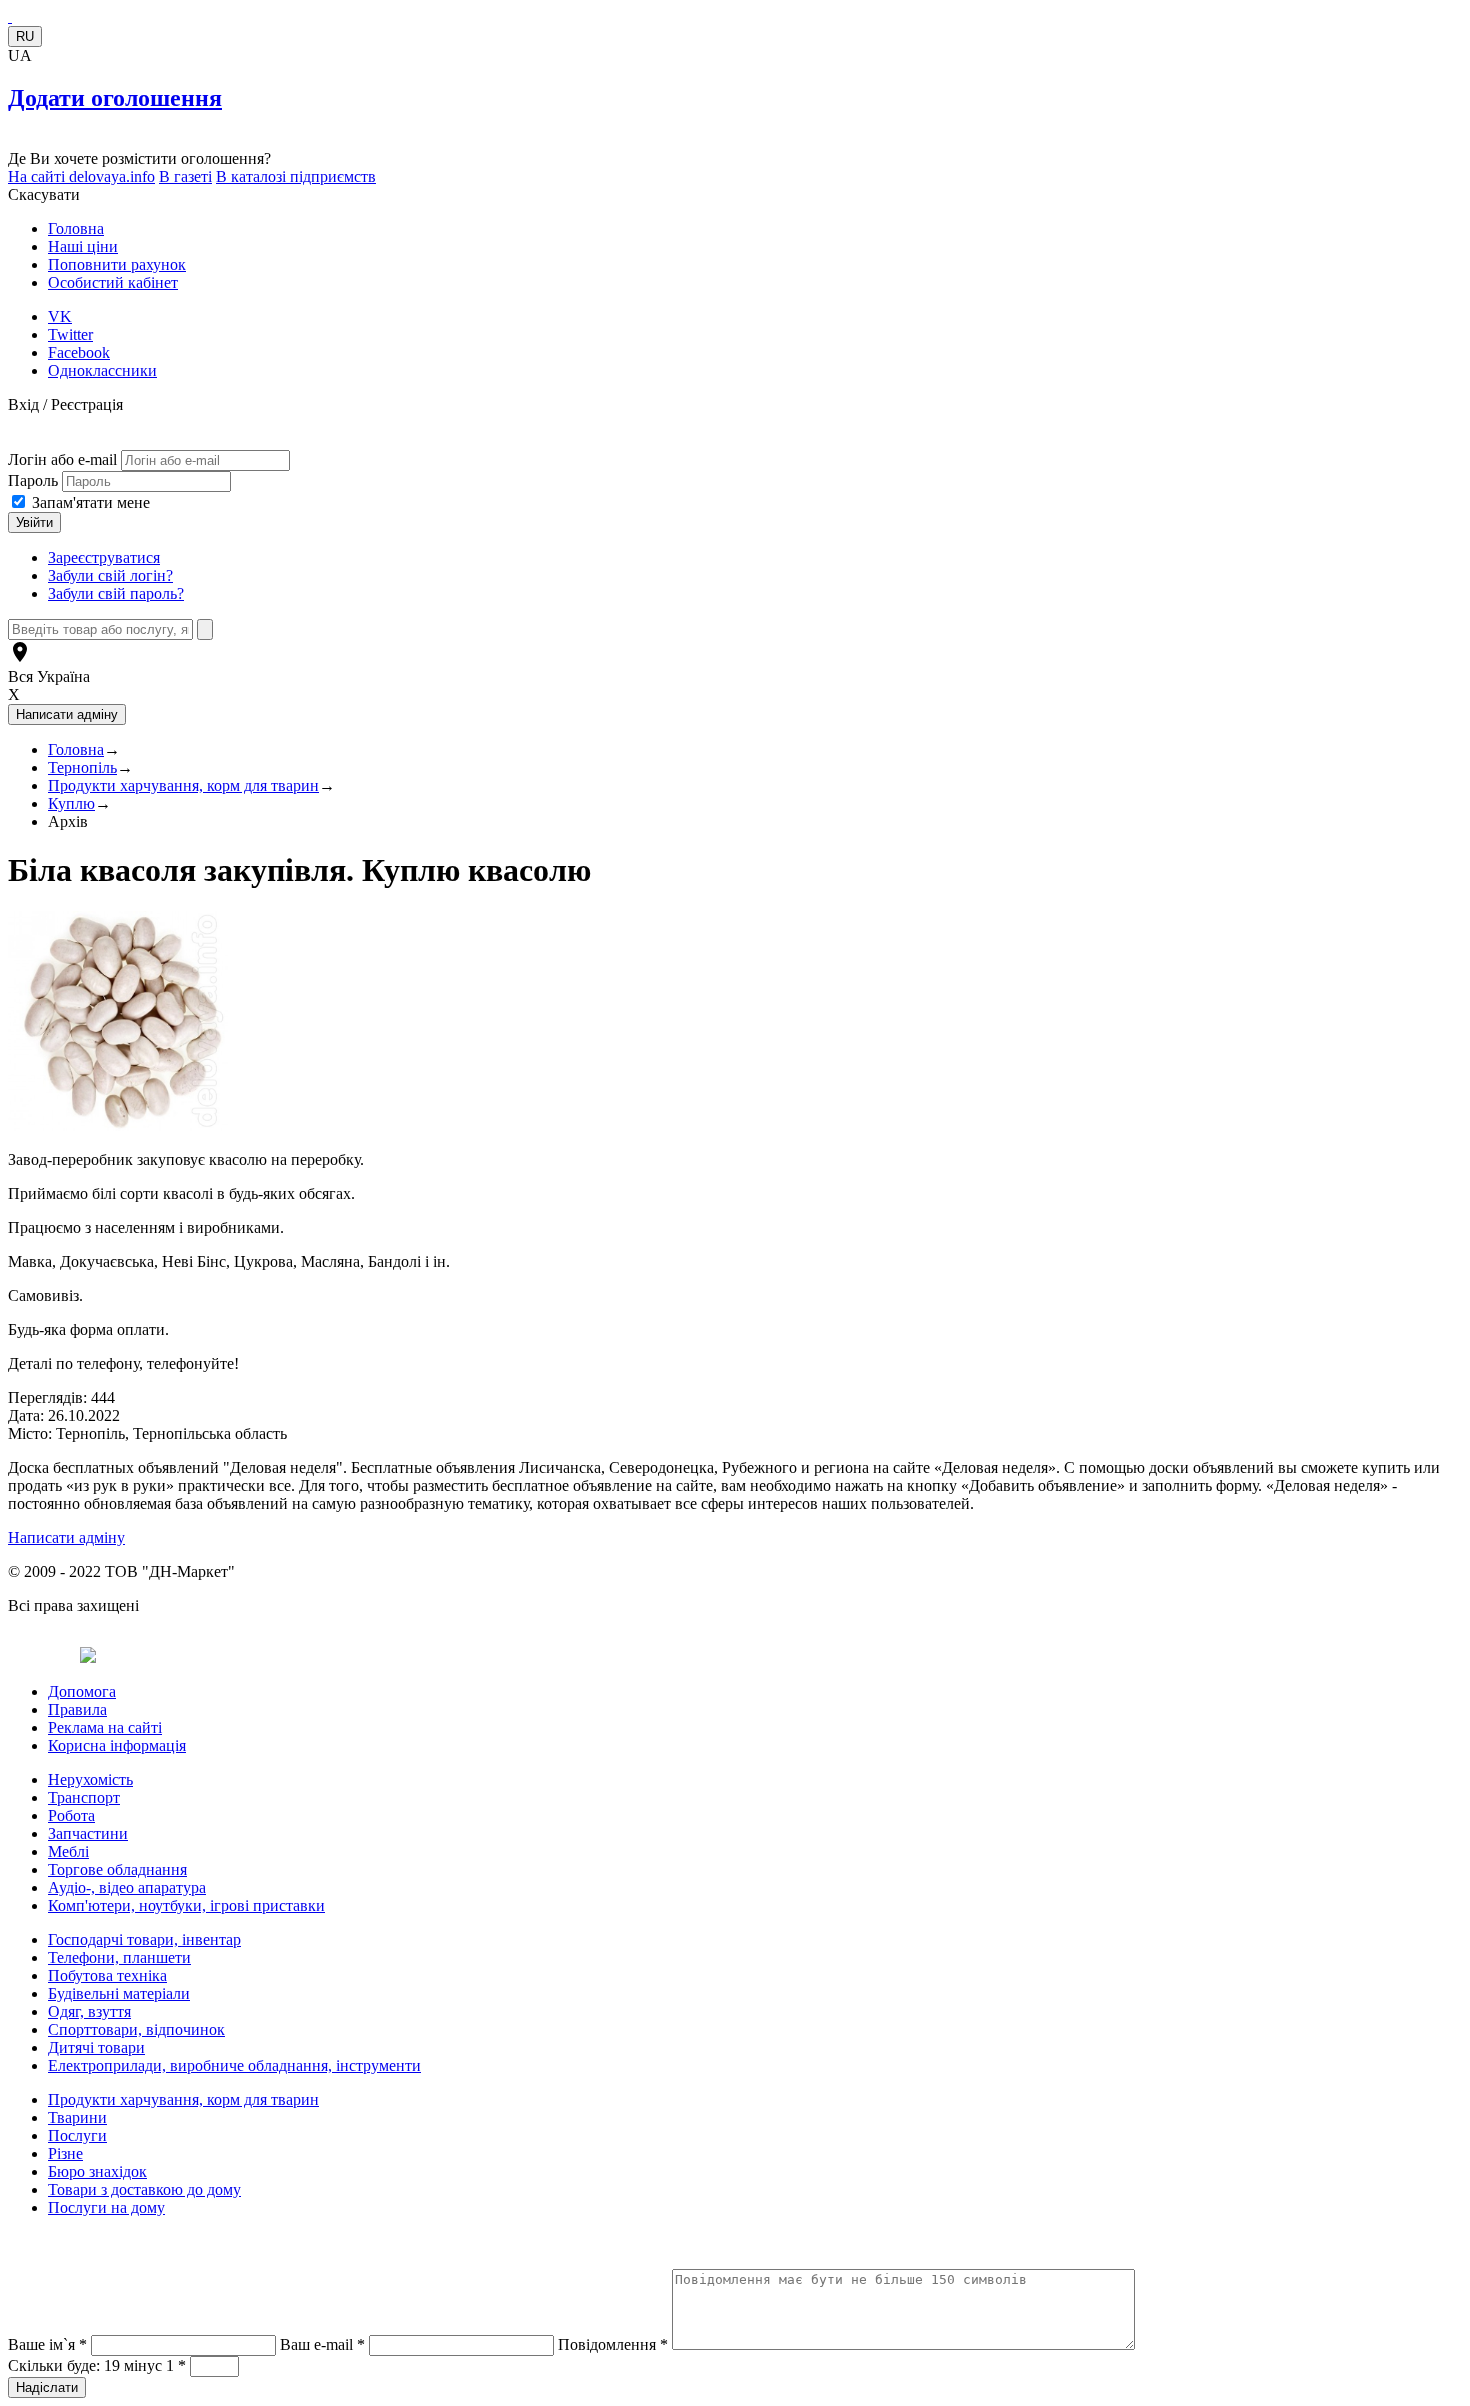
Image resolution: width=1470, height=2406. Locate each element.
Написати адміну (66, 1537)
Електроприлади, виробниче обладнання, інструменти (234, 2065)
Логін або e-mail (62, 459)
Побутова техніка (107, 1975)
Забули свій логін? (110, 575)
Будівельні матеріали (119, 1993)
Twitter (70, 334)
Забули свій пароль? (116, 593)
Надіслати (47, 2387)
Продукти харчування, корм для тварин (183, 785)
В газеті (185, 176)
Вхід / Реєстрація (65, 404)
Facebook (79, 352)
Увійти (34, 522)
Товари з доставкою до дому (144, 2189)
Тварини (77, 2117)
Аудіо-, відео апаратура (127, 1887)
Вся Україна (49, 676)
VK (60, 316)
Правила (77, 1709)
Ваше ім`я (47, 2344)
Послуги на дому (106, 2207)
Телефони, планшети (119, 1957)
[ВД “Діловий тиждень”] (10, 16)
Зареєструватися (104, 557)
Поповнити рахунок (117, 264)
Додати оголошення (115, 98)
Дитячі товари (96, 2047)
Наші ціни (83, 246)
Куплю (71, 803)
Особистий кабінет (113, 282)
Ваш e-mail (322, 2344)
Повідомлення (613, 2344)
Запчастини (88, 1833)
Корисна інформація (117, 1745)
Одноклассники (102, 370)
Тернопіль (82, 767)
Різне (65, 2153)
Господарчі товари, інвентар (144, 1939)
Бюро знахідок (97, 2171)
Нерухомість (90, 1779)
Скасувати (44, 194)
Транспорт (84, 1797)
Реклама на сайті (105, 1727)
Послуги (77, 2135)
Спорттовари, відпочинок (136, 2029)
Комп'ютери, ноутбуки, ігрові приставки (186, 1905)
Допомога (82, 1691)
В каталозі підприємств (296, 176)
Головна (76, 228)
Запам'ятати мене (91, 502)
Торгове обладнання (117, 1869)
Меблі (68, 1851)
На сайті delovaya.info (81, 176)
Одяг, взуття (89, 2011)
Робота (71, 1815)
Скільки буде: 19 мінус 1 (97, 2365)
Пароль (35, 480)
